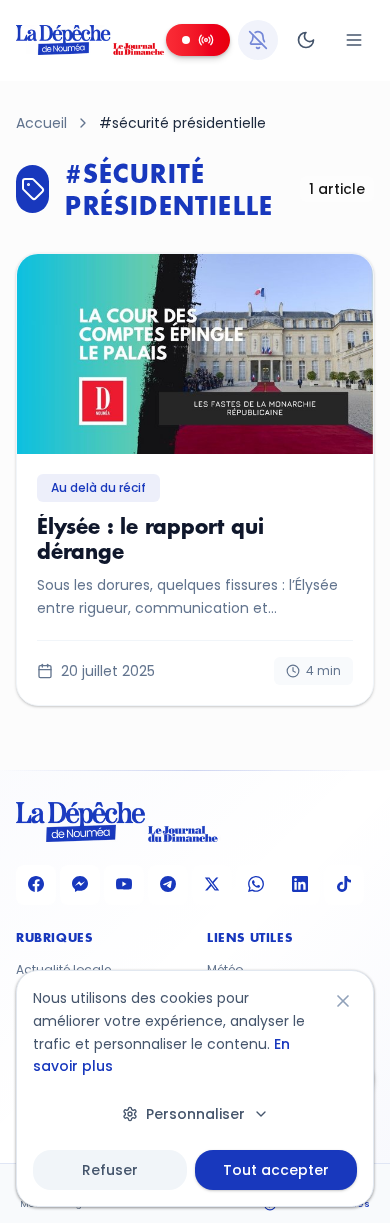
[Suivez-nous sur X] (212, 885)
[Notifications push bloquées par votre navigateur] (258, 40)
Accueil (41, 123)
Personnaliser (195, 1114)
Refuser (110, 1170)
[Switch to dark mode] (306, 40)
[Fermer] (343, 1001)
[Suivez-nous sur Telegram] (168, 885)
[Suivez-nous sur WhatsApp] (256, 885)
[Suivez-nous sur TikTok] (344, 885)
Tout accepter (276, 1170)
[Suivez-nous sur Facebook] (36, 885)
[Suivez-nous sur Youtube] (124, 885)
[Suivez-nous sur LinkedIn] (300, 885)
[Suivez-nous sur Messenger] (80, 885)
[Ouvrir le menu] (354, 40)
